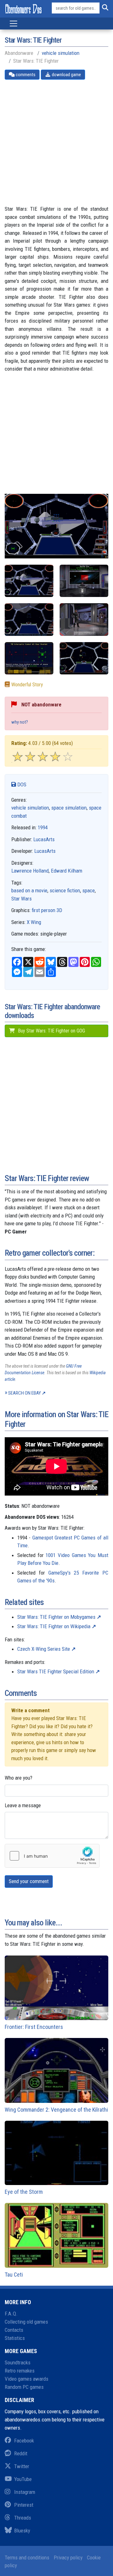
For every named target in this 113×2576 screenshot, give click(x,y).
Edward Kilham (67, 871)
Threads (23, 2518)
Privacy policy (68, 2558)
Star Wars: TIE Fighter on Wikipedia (54, 1626)
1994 (43, 827)
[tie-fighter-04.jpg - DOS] (84, 619)
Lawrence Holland (30, 871)
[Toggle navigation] (13, 24)
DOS (21, 784)
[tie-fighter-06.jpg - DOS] (29, 658)
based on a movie (29, 890)
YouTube (23, 2479)
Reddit (21, 2453)
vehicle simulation (61, 53)
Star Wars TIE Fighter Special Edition (56, 1671)
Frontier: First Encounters (34, 2027)
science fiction (65, 890)
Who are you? (19, 1778)
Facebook (24, 2441)
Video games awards (27, 2379)
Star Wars (22, 899)
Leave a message (23, 1805)
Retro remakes (20, 2371)
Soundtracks (18, 2362)
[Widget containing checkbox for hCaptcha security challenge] (52, 1856)
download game (66, 75)
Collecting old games (26, 2322)
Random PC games (24, 2387)
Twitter (22, 2466)
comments (25, 75)
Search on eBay (24, 1393)
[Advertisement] (56, 142)
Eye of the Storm (24, 2192)
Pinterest (24, 2505)
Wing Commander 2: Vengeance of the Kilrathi (56, 2110)
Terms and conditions (27, 2558)
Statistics (15, 2338)
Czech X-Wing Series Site (44, 1649)
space (89, 890)
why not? (20, 722)
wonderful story (27, 685)
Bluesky (22, 2531)
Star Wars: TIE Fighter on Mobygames (56, 1617)
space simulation (69, 808)
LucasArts (44, 839)
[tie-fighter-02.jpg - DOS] (84, 581)
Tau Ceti (14, 2275)
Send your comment (29, 1881)
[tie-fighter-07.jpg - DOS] (84, 658)
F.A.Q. (11, 2314)
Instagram (25, 2492)
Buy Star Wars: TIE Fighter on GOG (51, 1031)
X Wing (34, 922)
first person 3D (47, 910)
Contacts (14, 2330)
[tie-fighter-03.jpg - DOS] (29, 619)
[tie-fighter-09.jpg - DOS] (29, 581)
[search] (104, 8)
